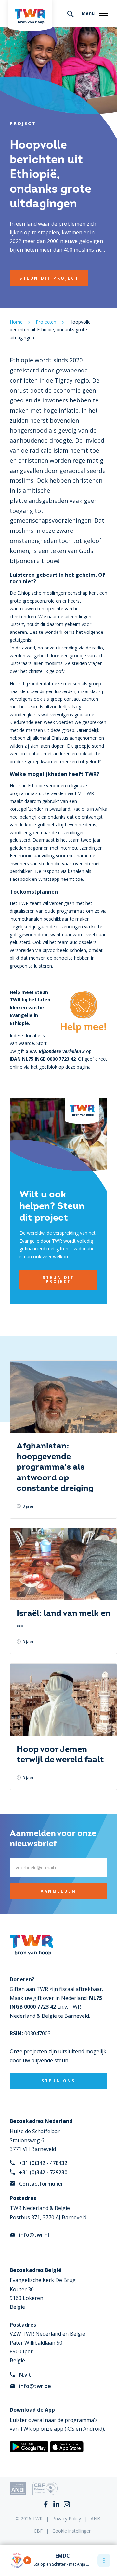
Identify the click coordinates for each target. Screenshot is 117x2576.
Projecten (46, 322)
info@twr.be (35, 2386)
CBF (38, 2531)
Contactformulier (41, 2184)
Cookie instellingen (72, 2531)
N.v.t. (26, 2375)
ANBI (96, 2518)
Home (16, 322)
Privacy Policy (67, 2518)
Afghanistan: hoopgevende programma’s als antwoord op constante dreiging (55, 1467)
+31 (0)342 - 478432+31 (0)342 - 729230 (43, 2168)
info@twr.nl (34, 2235)
